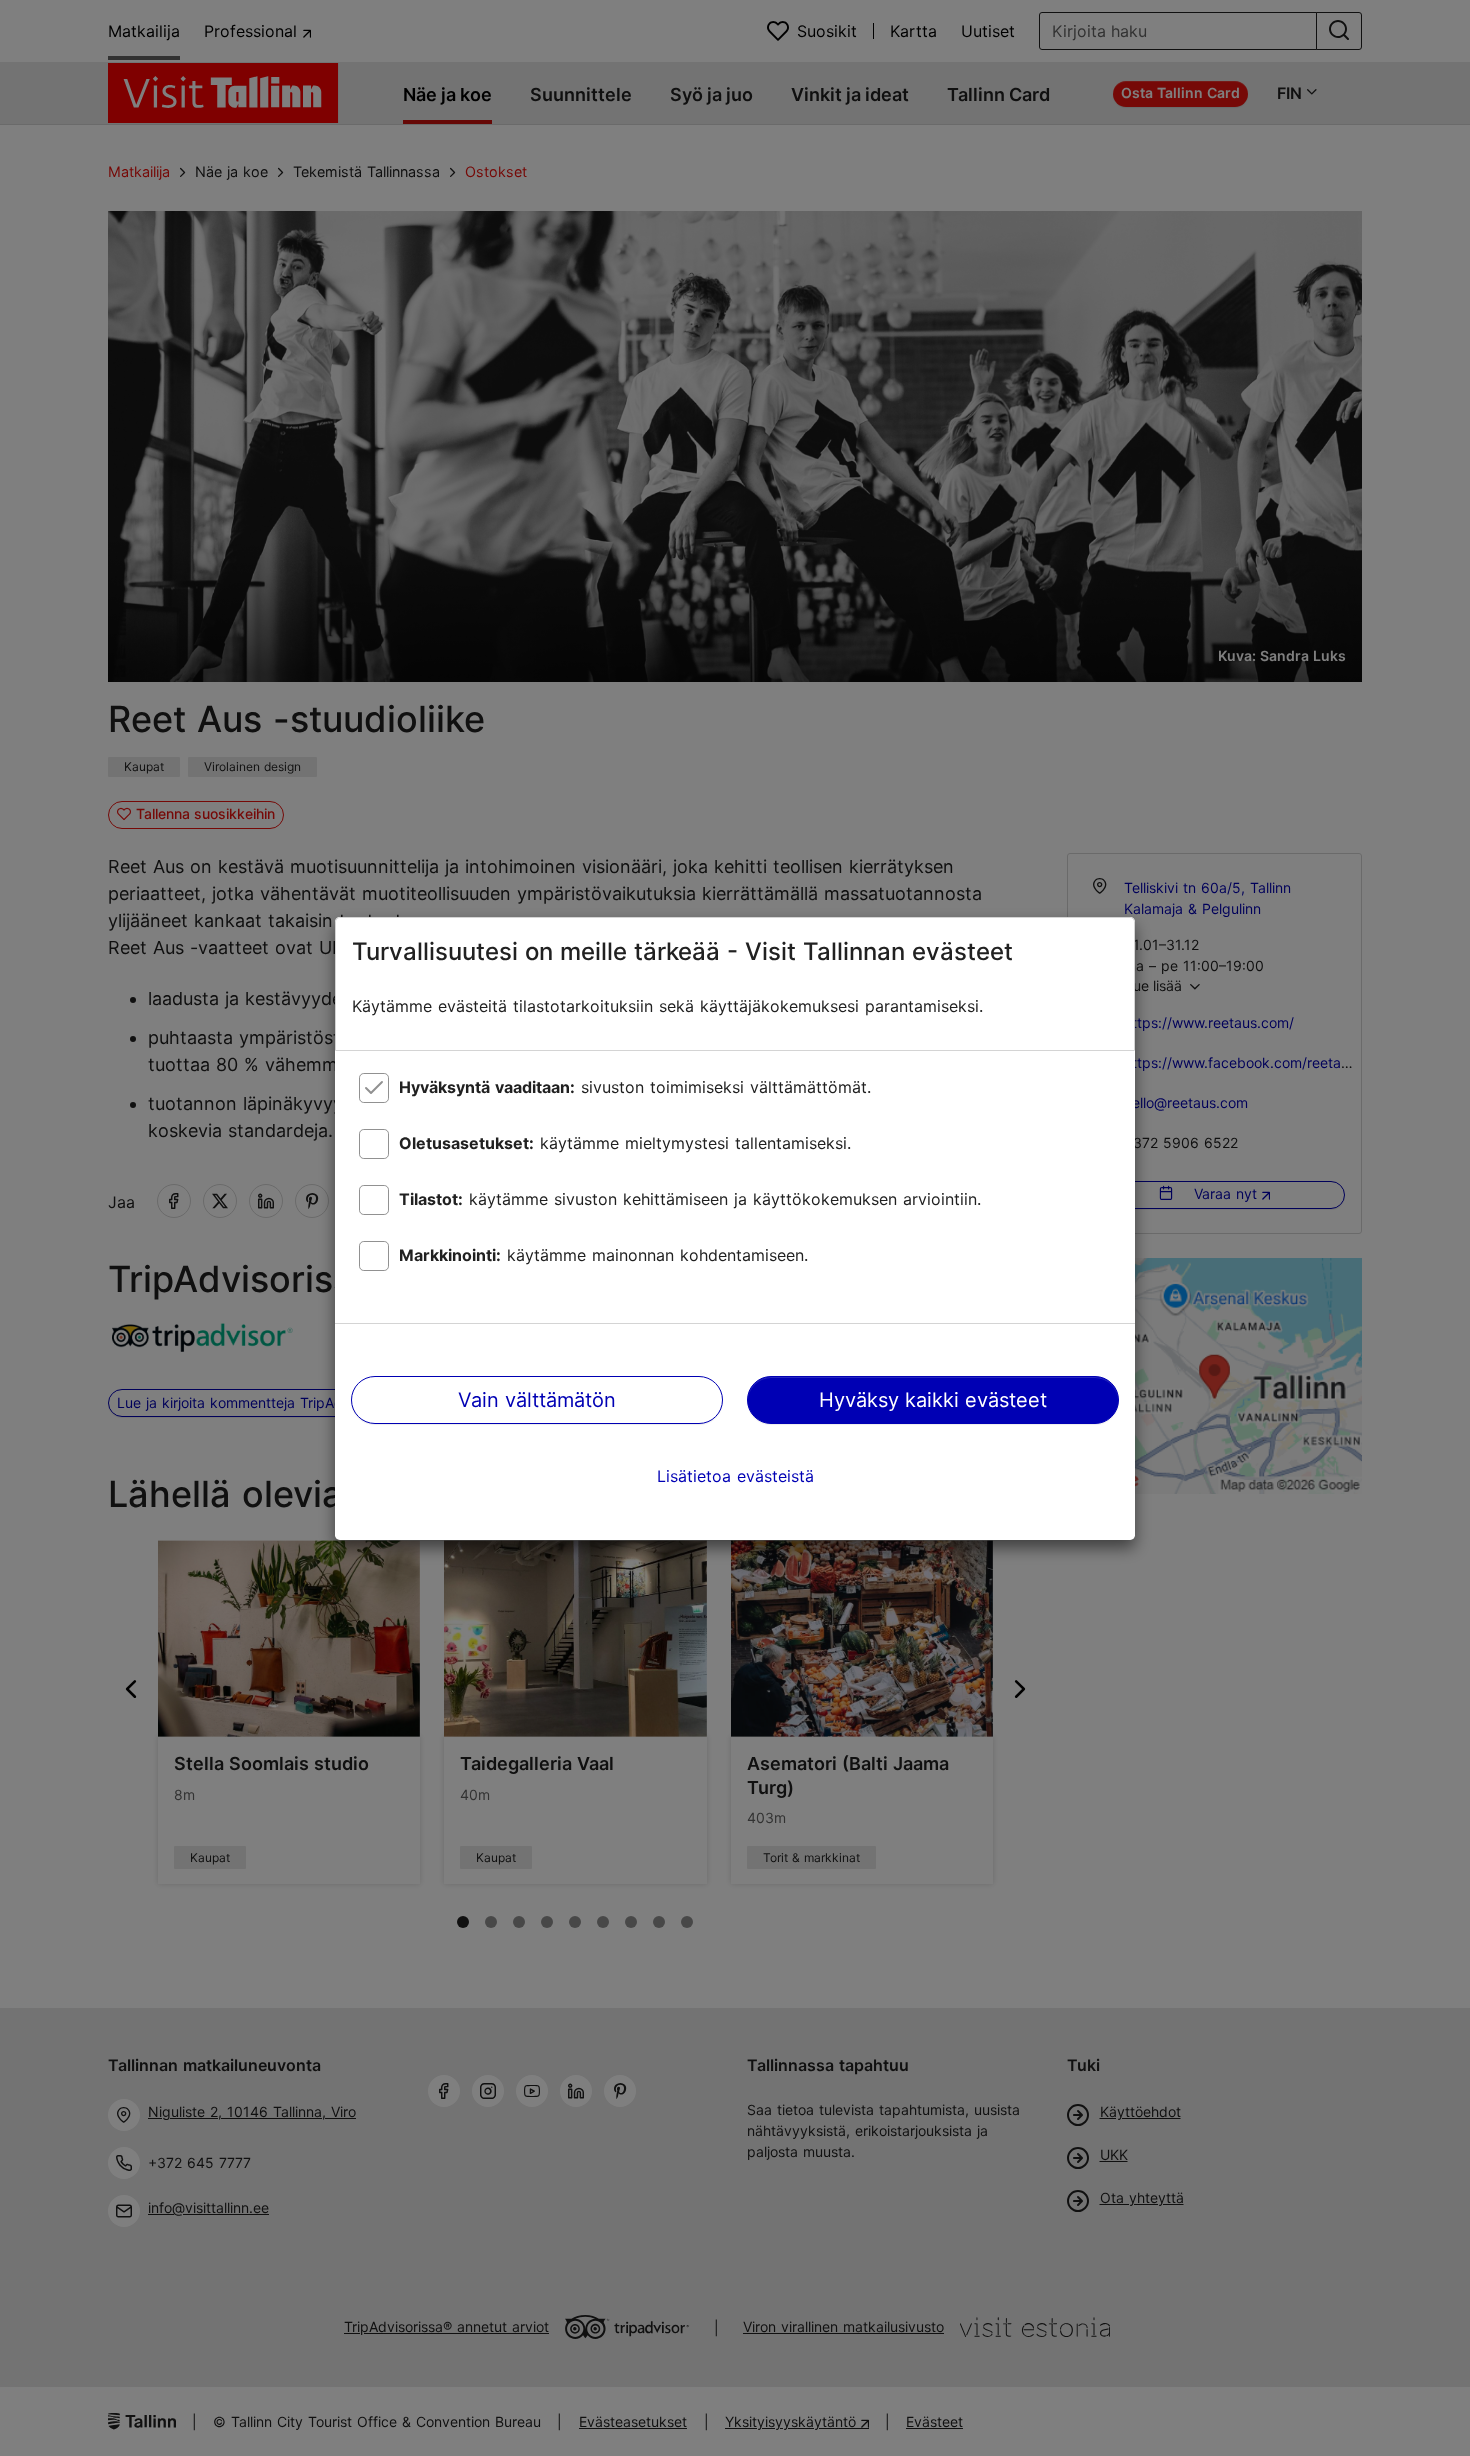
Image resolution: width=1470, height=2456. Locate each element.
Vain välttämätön (537, 1400)
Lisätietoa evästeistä (735, 1476)
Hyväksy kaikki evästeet (933, 1400)
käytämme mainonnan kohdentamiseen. (603, 1255)
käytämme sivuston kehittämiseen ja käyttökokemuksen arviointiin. (690, 1199)
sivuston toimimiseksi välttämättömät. (635, 1087)
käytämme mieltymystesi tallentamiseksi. (625, 1143)
